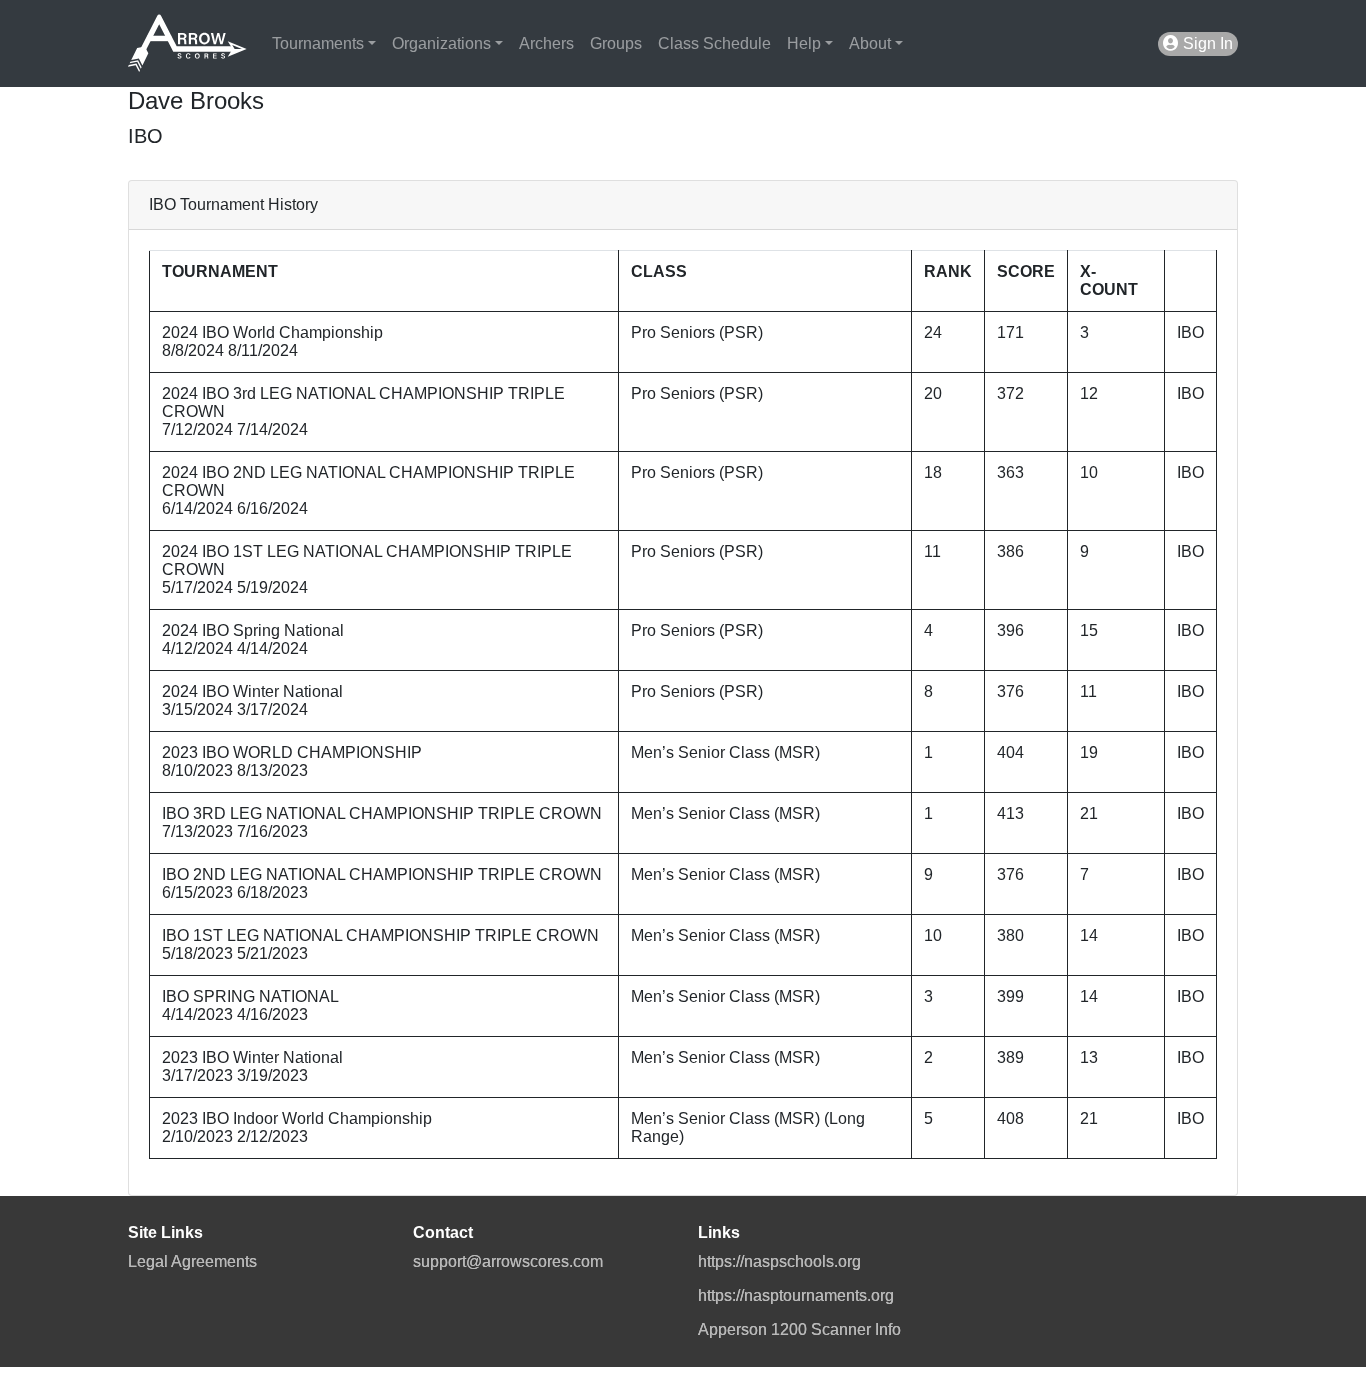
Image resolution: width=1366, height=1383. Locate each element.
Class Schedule (714, 43)
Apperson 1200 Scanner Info (799, 1329)
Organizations (441, 43)
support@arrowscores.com (508, 1261)
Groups (616, 43)
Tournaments (318, 43)
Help (804, 43)
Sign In (1206, 43)
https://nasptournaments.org (796, 1295)
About (870, 43)
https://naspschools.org (779, 1261)
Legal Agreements (192, 1261)
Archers (546, 43)
